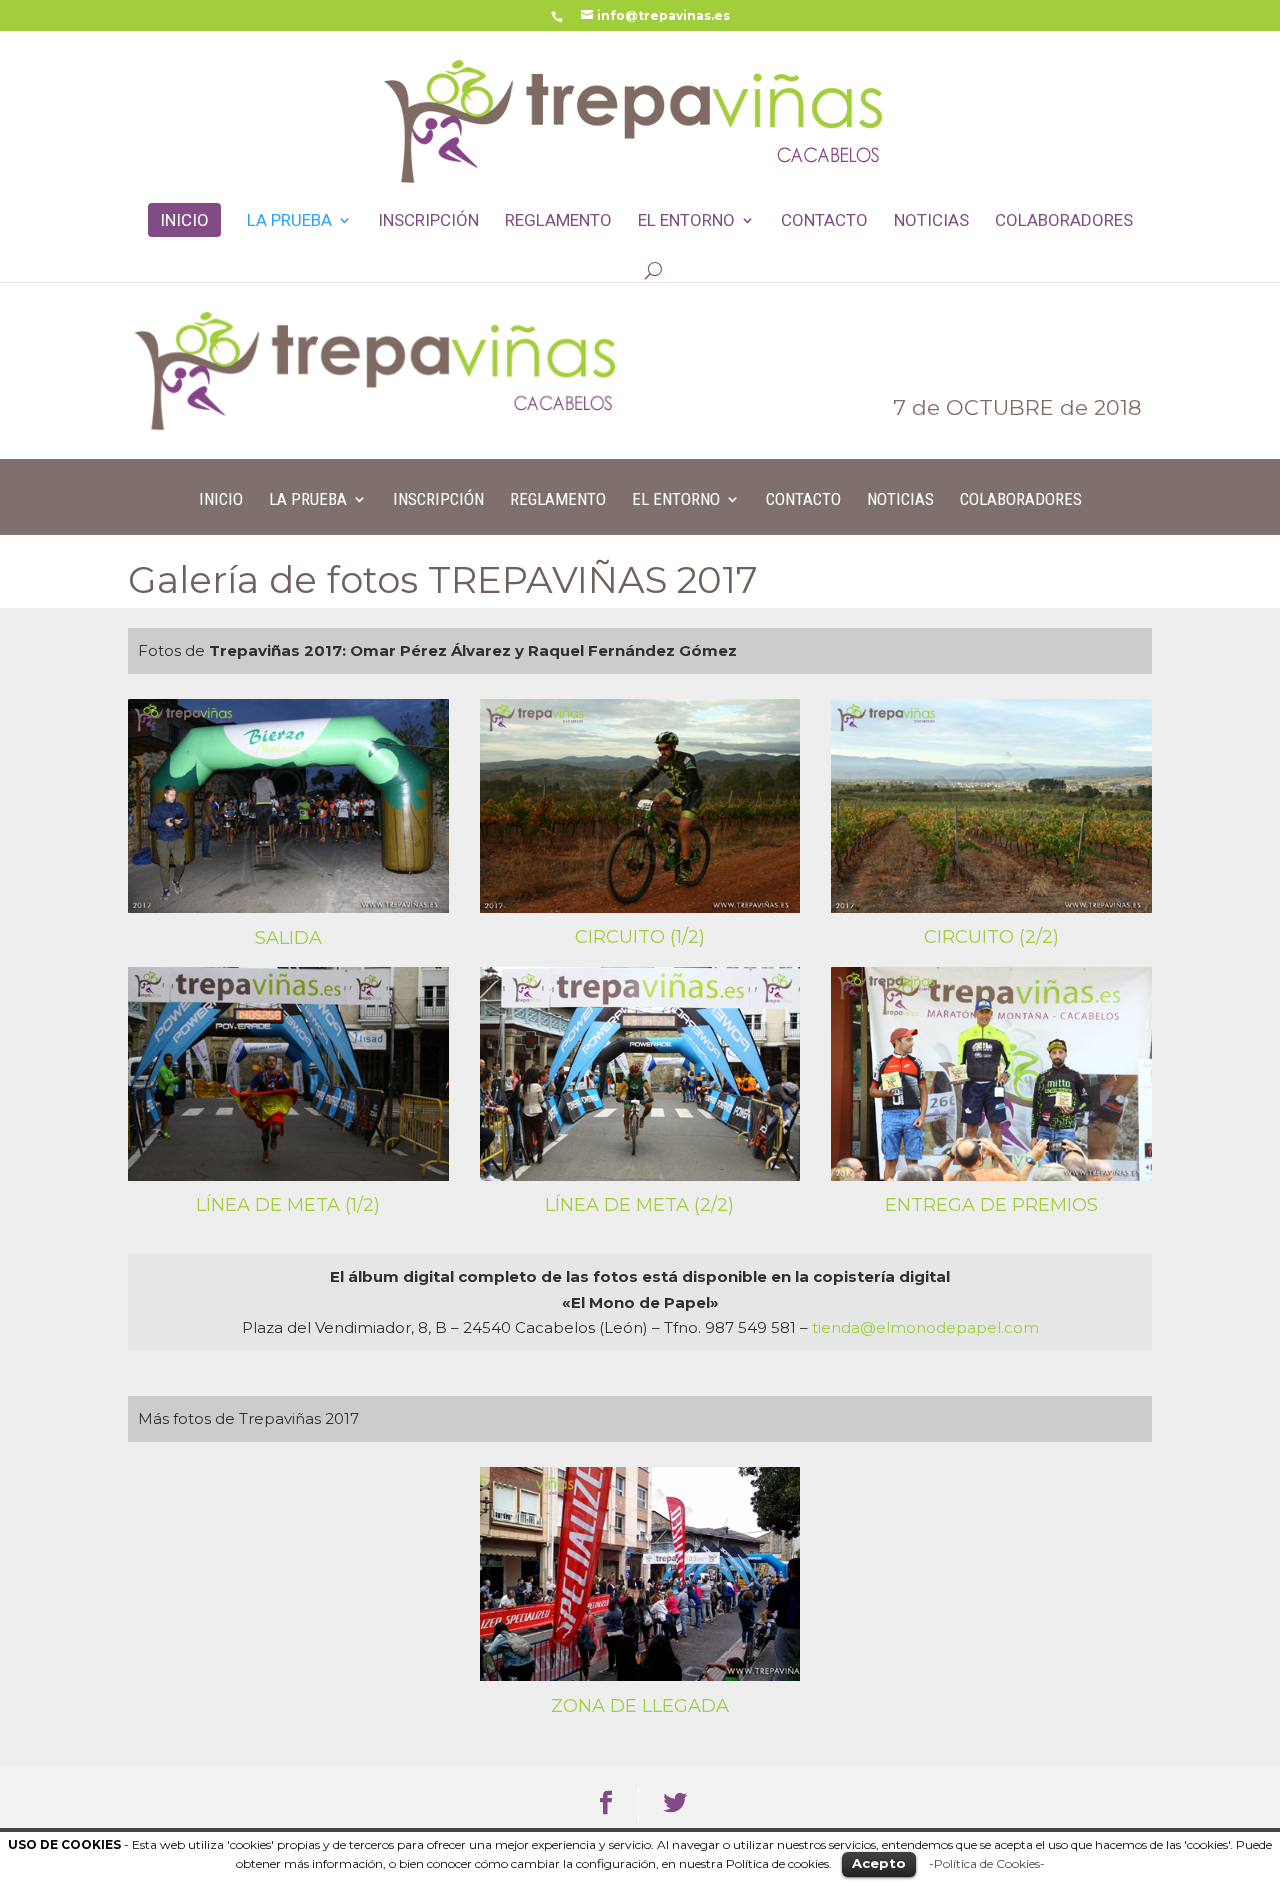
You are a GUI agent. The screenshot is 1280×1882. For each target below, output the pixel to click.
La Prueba (289, 221)
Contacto (824, 221)
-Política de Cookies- (987, 1863)
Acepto (879, 1863)
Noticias (931, 221)
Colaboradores (1064, 221)
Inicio (184, 220)
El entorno (686, 221)
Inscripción (428, 221)
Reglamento (558, 221)
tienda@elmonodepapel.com (925, 1327)
